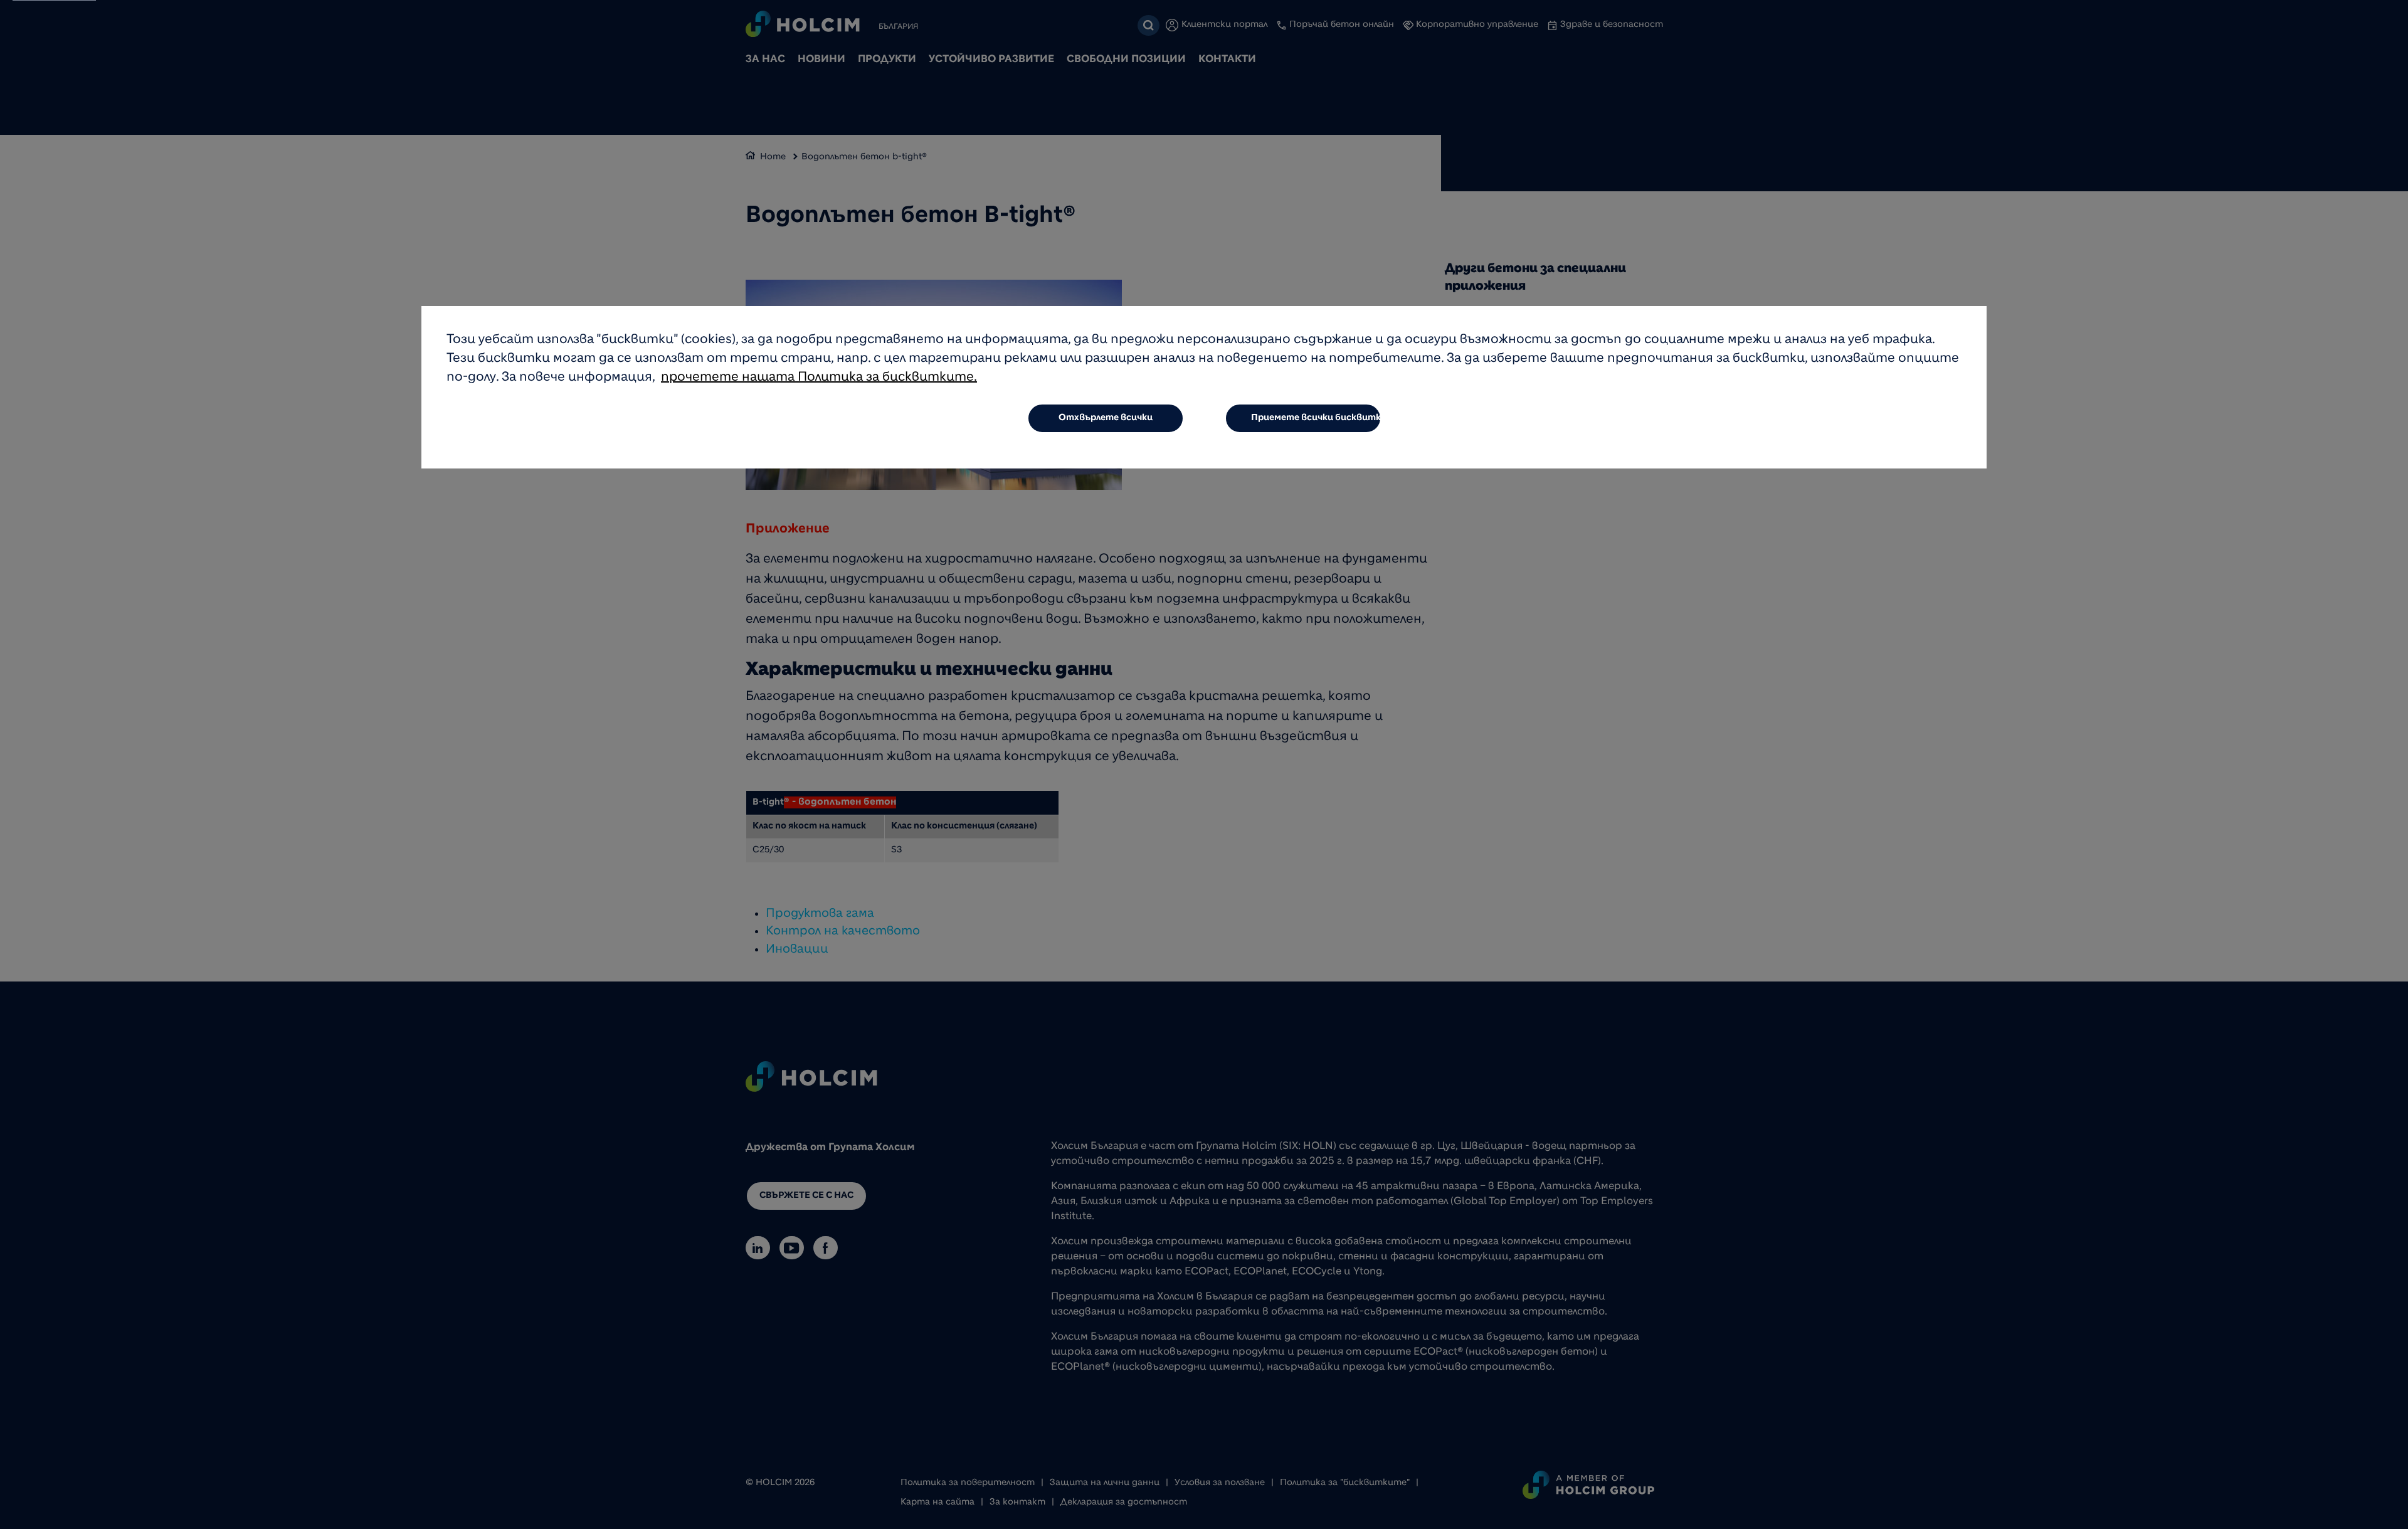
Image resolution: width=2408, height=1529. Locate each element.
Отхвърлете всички (1106, 418)
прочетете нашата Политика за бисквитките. (819, 378)
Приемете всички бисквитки (1316, 418)
